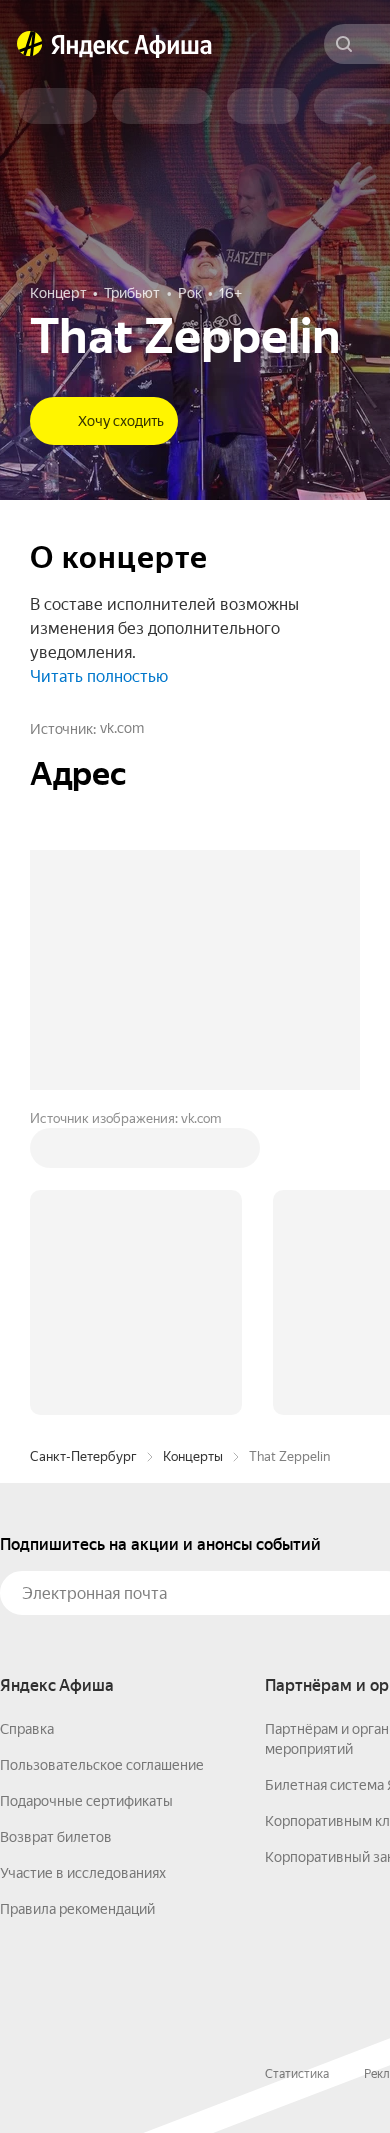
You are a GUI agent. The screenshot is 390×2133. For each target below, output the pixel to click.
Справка (27, 1729)
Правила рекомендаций (77, 1909)
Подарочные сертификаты (86, 1801)
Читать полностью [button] (99, 676)
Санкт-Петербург (83, 1456)
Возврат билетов (56, 1837)
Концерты (193, 1456)
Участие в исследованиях (83, 1873)
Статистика (297, 2074)
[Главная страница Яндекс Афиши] (30, 44)
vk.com (122, 728)
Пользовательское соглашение (102, 1765)
